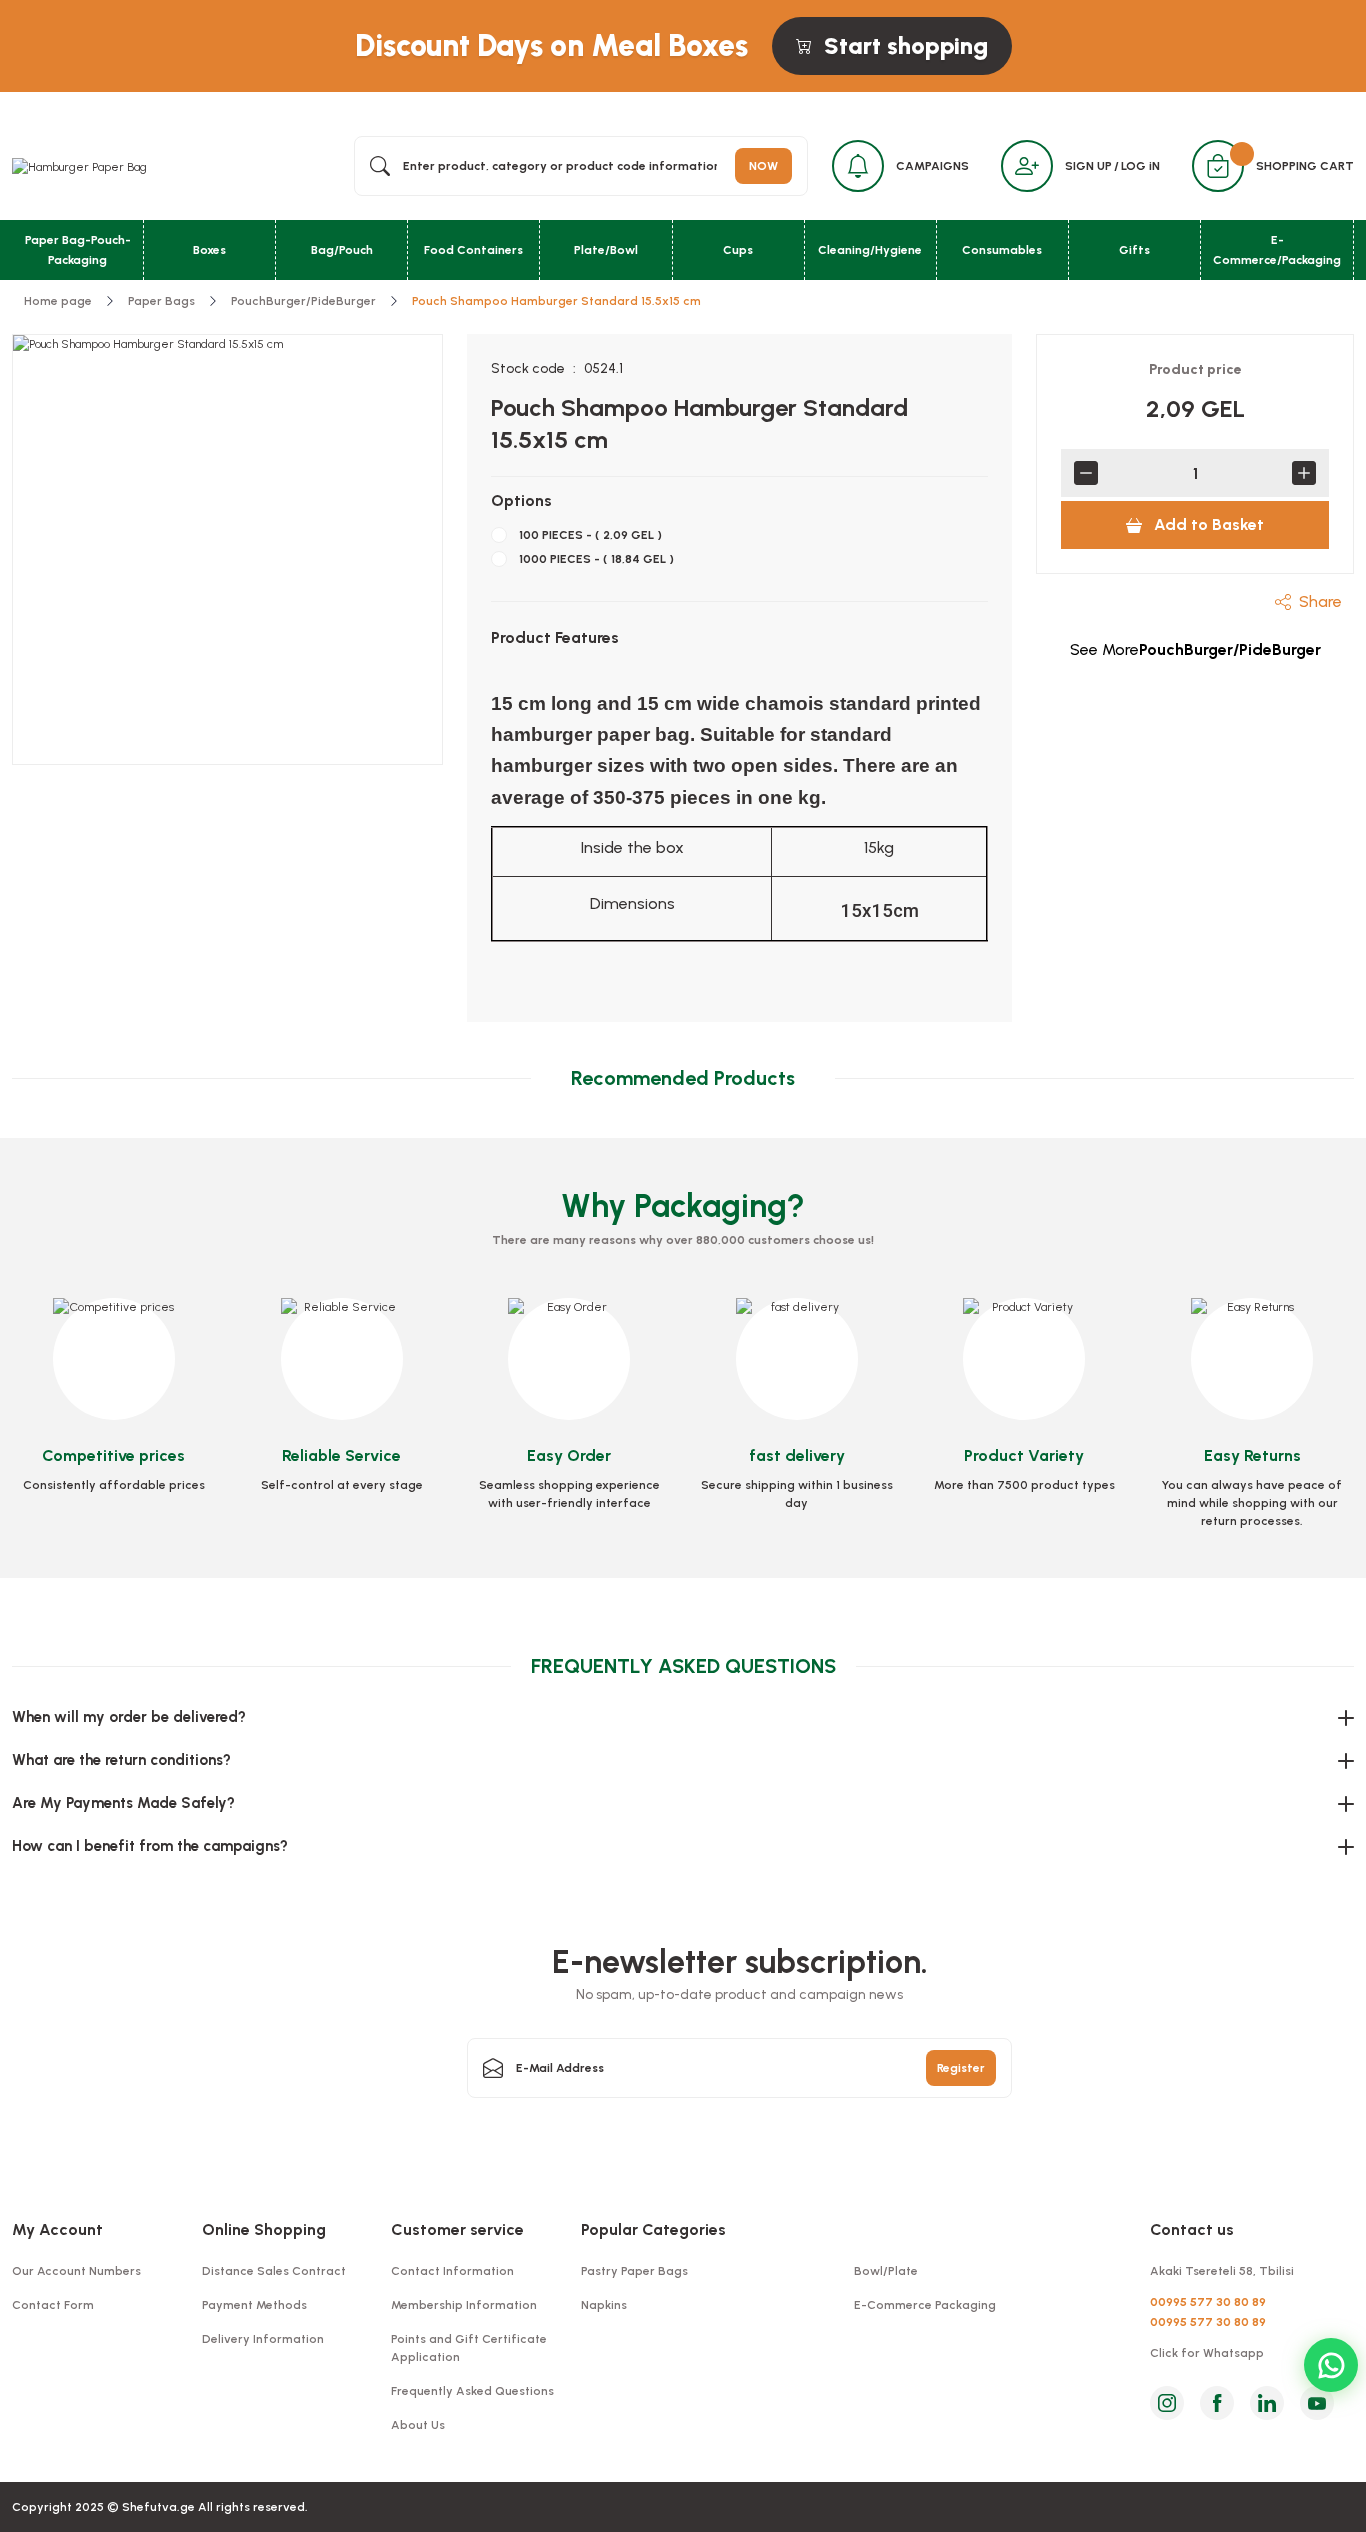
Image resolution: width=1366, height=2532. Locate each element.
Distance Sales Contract (274, 2271)
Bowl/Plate (886, 2271)
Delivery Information (263, 2339)
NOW (763, 166)
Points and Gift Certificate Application (469, 2348)
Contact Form (53, 2305)
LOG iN (1140, 166)
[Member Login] (1027, 166)
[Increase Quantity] (1304, 473)
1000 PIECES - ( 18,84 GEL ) (596, 559)
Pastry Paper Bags (634, 2271)
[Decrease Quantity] (1086, 473)
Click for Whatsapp (1207, 2353)
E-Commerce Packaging (925, 2305)
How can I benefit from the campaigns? (150, 1846)
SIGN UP (1088, 166)
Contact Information (452, 2271)
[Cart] (1218, 166)
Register (961, 2068)
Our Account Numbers (76, 2271)
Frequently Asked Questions (472, 2391)
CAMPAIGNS (932, 166)
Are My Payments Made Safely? (123, 1803)
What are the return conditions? (121, 1760)
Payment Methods (254, 2305)
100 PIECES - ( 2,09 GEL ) (590, 535)
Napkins (604, 2305)
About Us (418, 2425)
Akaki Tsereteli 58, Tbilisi (1222, 2271)
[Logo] (79, 166)
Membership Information (464, 2305)
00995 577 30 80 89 (1208, 2302)
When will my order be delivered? (129, 1717)
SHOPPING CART (1305, 166)
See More (1195, 649)
